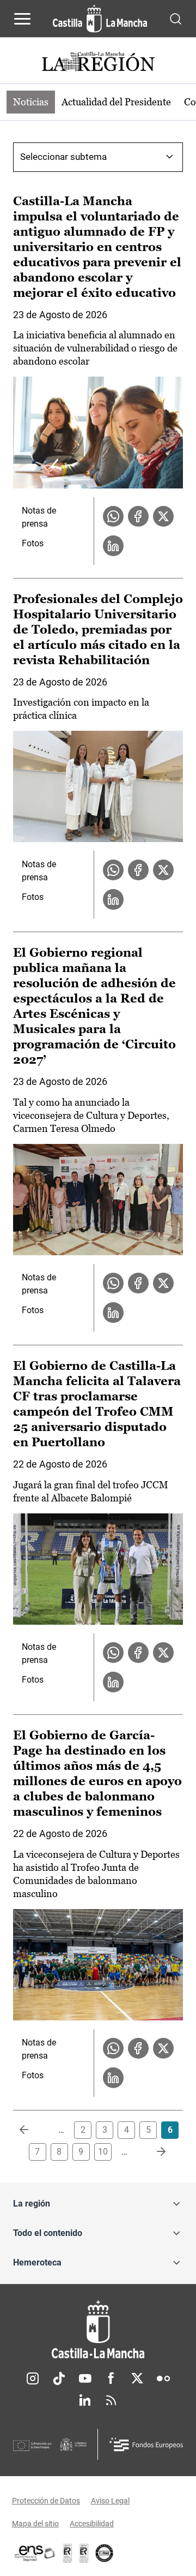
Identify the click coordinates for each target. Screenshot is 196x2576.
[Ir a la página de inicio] (100, 19)
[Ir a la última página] (152, 2152)
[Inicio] (98, 2330)
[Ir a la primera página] (33, 2130)
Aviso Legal (110, 2501)
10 (103, 2152)
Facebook (111, 2378)
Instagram (33, 2378)
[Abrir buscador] (176, 18)
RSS (111, 2400)
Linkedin (85, 2400)
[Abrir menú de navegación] (22, 19)
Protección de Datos (46, 2501)
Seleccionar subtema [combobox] (63, 157)
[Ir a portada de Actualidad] (98, 63)
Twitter (137, 2378)
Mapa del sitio (35, 2524)
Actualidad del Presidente (116, 102)
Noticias (31, 102)
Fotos (33, 543)
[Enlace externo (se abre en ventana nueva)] (84, 2553)
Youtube (85, 2378)
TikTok (59, 2378)
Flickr (163, 2378)
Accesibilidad (92, 2524)
